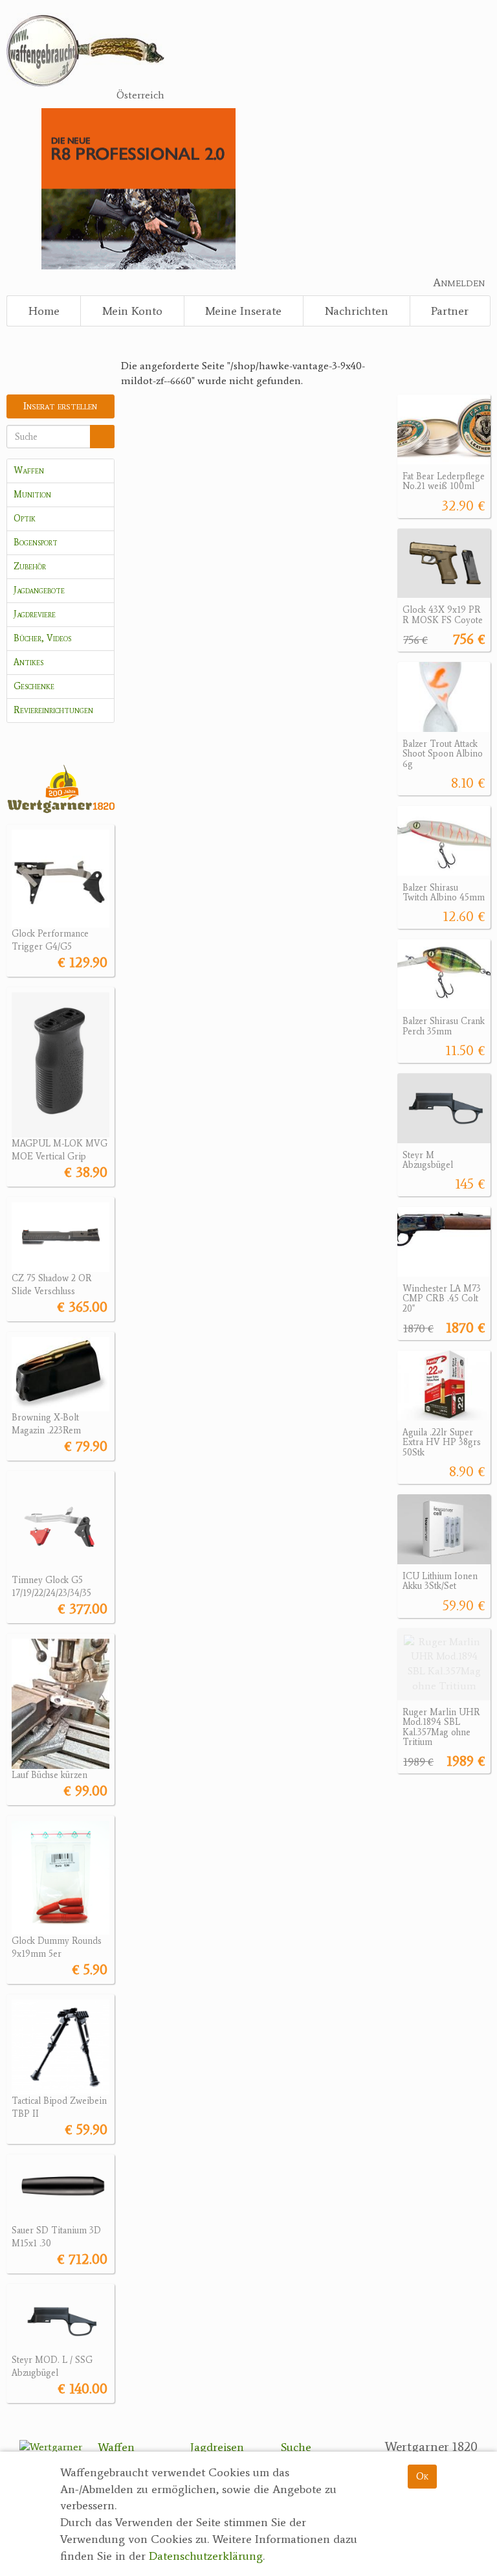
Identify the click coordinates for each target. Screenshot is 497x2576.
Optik (25, 519)
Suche (296, 2447)
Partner (450, 311)
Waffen (29, 471)
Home (44, 311)
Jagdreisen (217, 2447)
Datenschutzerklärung (206, 2556)
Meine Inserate (243, 311)
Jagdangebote (39, 590)
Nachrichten (357, 311)
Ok (422, 2476)
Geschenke (34, 686)
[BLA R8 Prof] (138, 188)
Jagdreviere (35, 614)
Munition (32, 495)
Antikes (28, 662)
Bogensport (36, 542)
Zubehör (30, 566)
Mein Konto (132, 311)
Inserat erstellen (60, 406)
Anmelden (459, 282)
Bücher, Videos (42, 638)
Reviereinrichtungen (53, 710)
